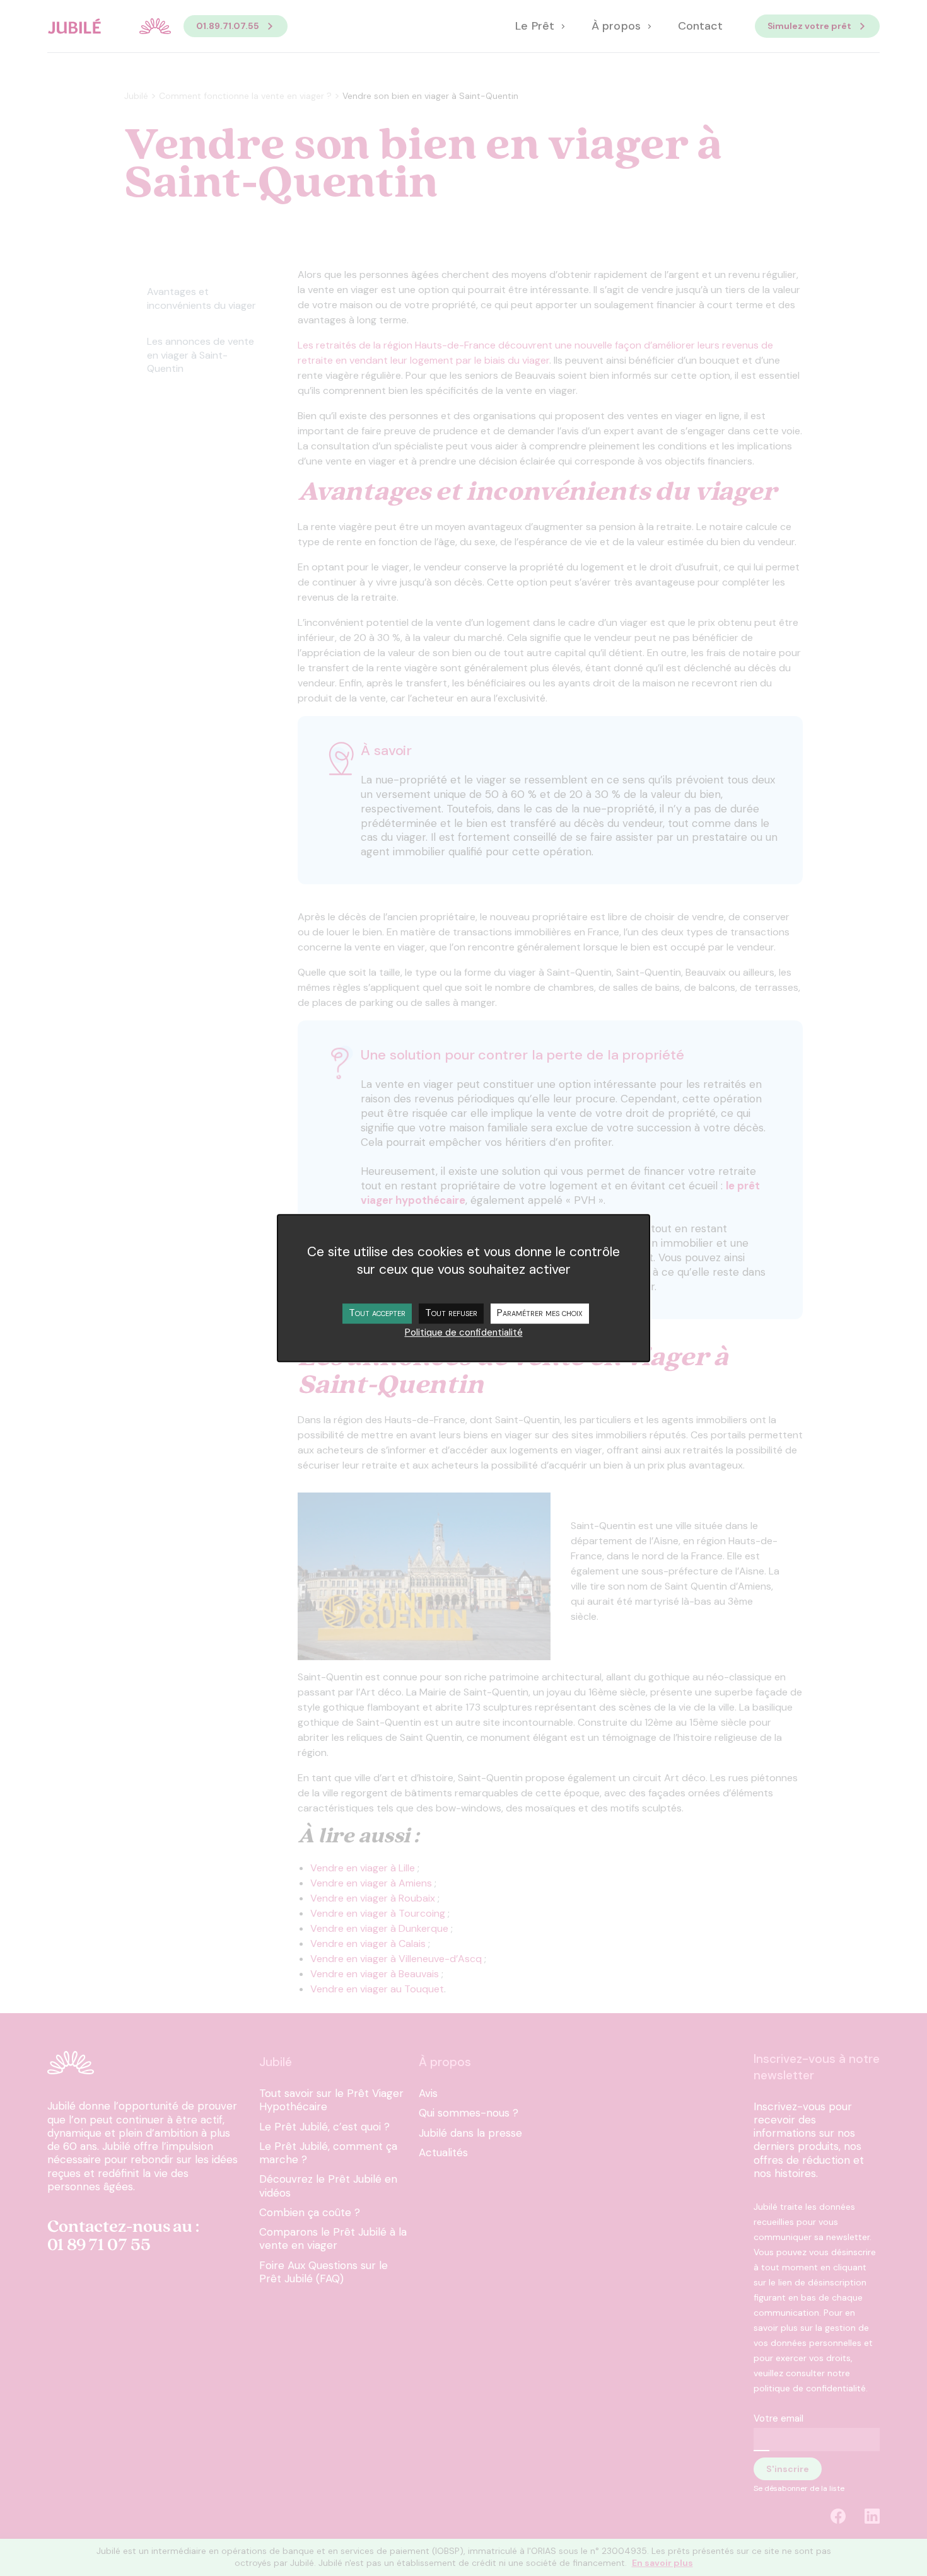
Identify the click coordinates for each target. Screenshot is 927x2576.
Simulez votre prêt (810, 26)
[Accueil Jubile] (109, 26)
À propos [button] (617, 26)
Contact (700, 26)
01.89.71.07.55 (228, 26)
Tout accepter (377, 1313)
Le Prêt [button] (536, 26)
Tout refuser (451, 1313)
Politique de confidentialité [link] (464, 1332)
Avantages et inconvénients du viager (201, 298)
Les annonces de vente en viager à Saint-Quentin (201, 355)
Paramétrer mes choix (540, 1313)
